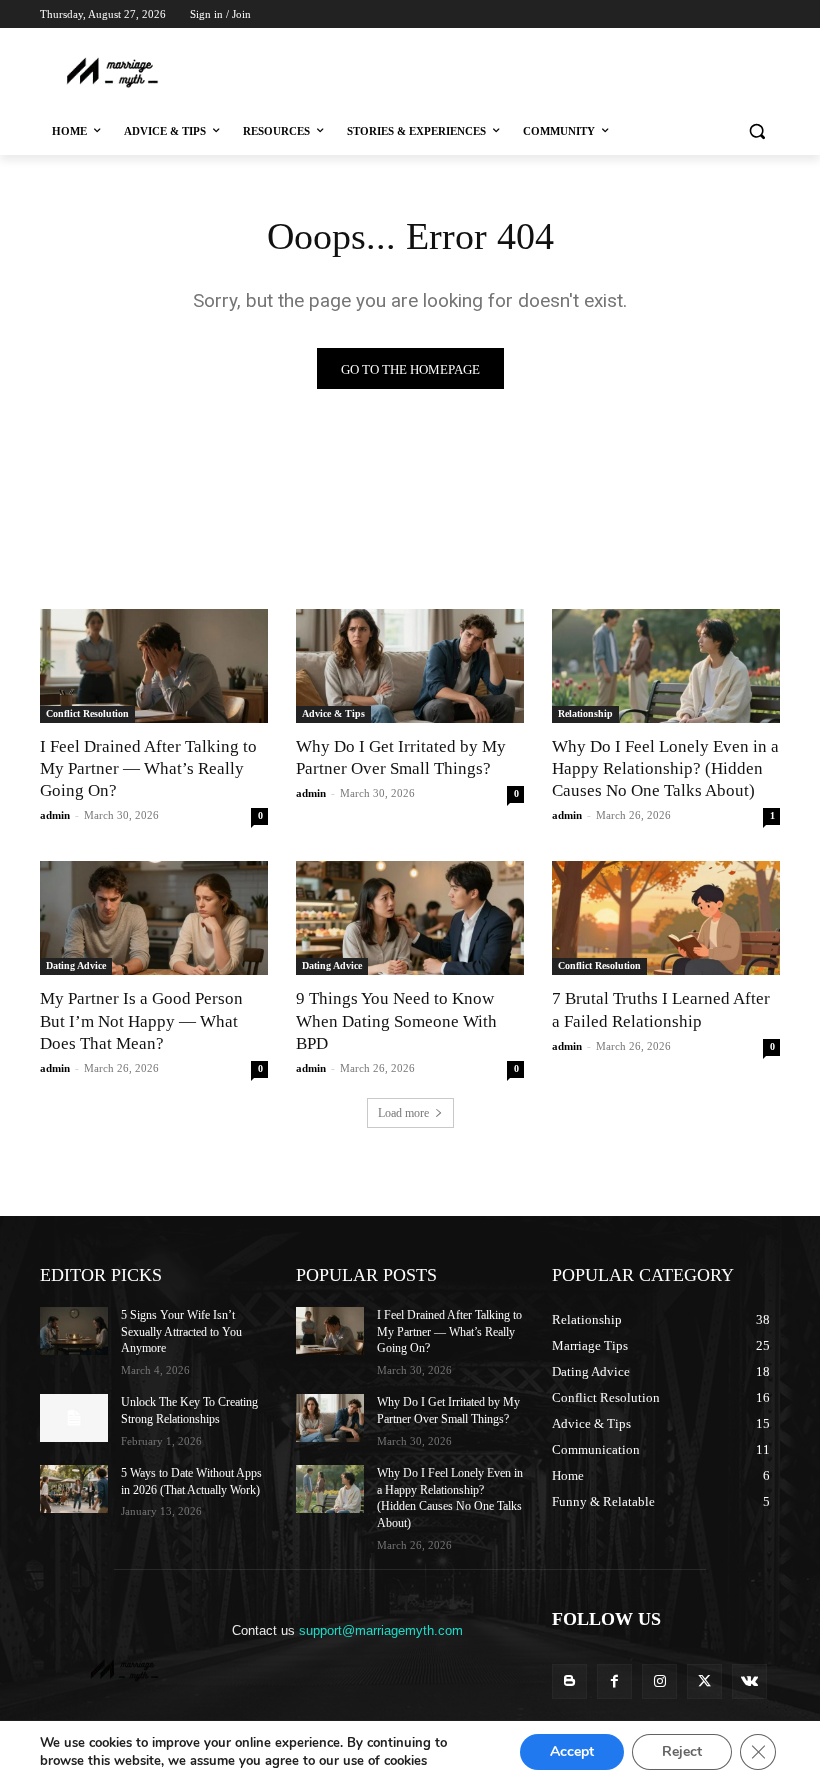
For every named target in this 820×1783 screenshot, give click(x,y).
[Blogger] (569, 1681)
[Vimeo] (740, 42)
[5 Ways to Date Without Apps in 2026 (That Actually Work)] (74, 1489)
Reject (682, 1751)
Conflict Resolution (87, 713)
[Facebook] (657, 42)
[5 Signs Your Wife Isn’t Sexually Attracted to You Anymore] (74, 1331)
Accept (572, 1751)
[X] (713, 42)
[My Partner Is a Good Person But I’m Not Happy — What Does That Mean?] (154, 918)
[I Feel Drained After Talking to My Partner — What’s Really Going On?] (154, 666)
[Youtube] (768, 42)
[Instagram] (685, 42)
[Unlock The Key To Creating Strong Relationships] (74, 1418)
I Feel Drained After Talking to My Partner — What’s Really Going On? (148, 768)
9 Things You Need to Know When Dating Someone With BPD (396, 1020)
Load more (403, 1113)
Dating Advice (76, 965)
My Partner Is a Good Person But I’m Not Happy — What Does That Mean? (141, 1020)
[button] (756, 131)
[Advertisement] (412, 71)
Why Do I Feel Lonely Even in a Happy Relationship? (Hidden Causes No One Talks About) (665, 768)
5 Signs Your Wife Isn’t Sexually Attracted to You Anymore (181, 1332)
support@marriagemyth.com (381, 1630)
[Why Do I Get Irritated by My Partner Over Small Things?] (410, 666)
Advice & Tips (333, 713)
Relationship (585, 713)
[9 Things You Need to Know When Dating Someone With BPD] (410, 918)
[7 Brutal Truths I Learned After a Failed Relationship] (666, 918)
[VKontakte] (749, 1681)
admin (55, 815)
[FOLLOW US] (666, 1648)
